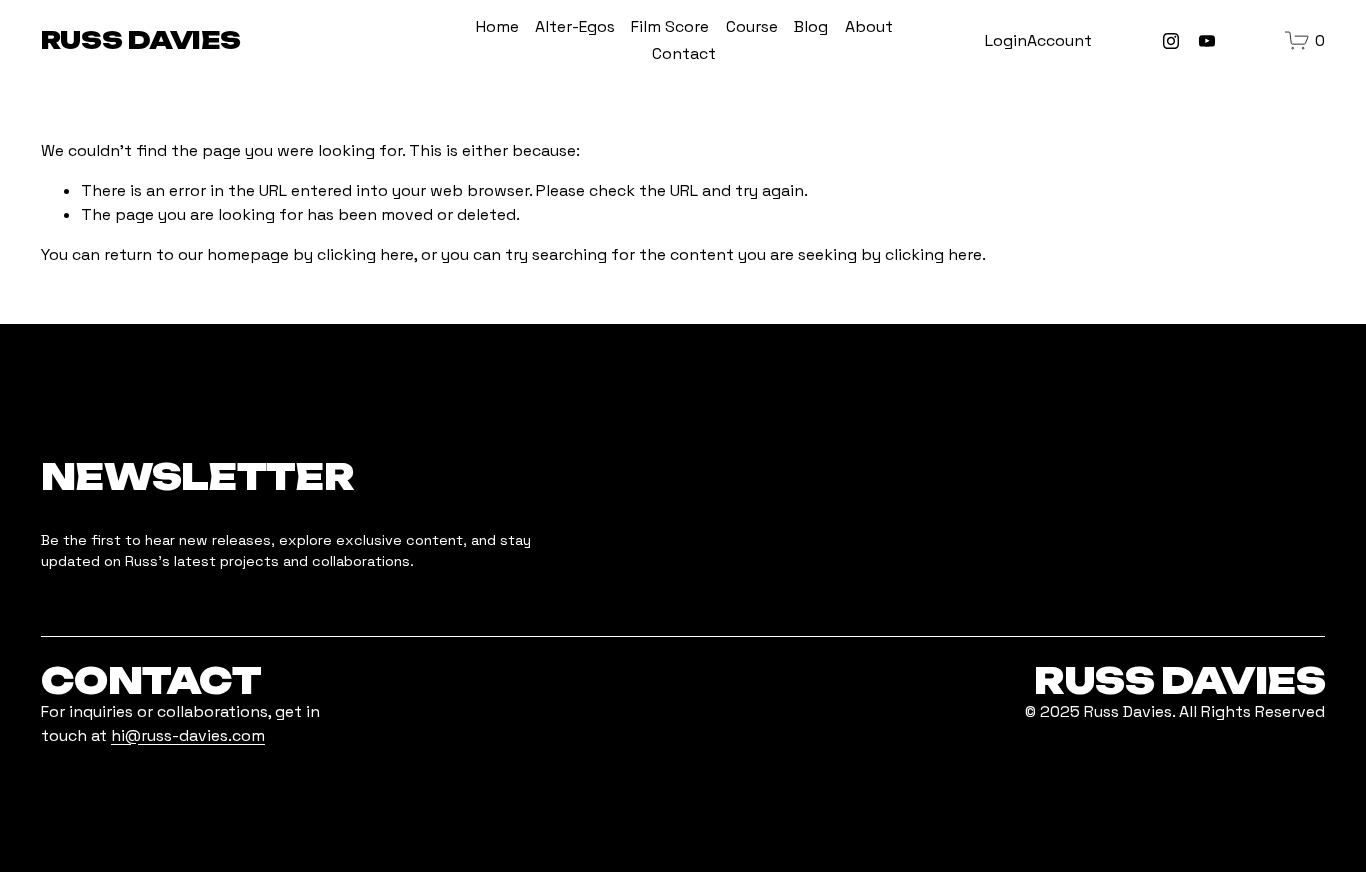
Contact (684, 53)
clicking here (365, 254)
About (869, 26)
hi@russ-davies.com (188, 735)
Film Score (670, 26)
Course (752, 26)
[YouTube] (1207, 41)
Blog (811, 26)
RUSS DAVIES (141, 40)
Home (497, 26)
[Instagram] (1171, 41)
